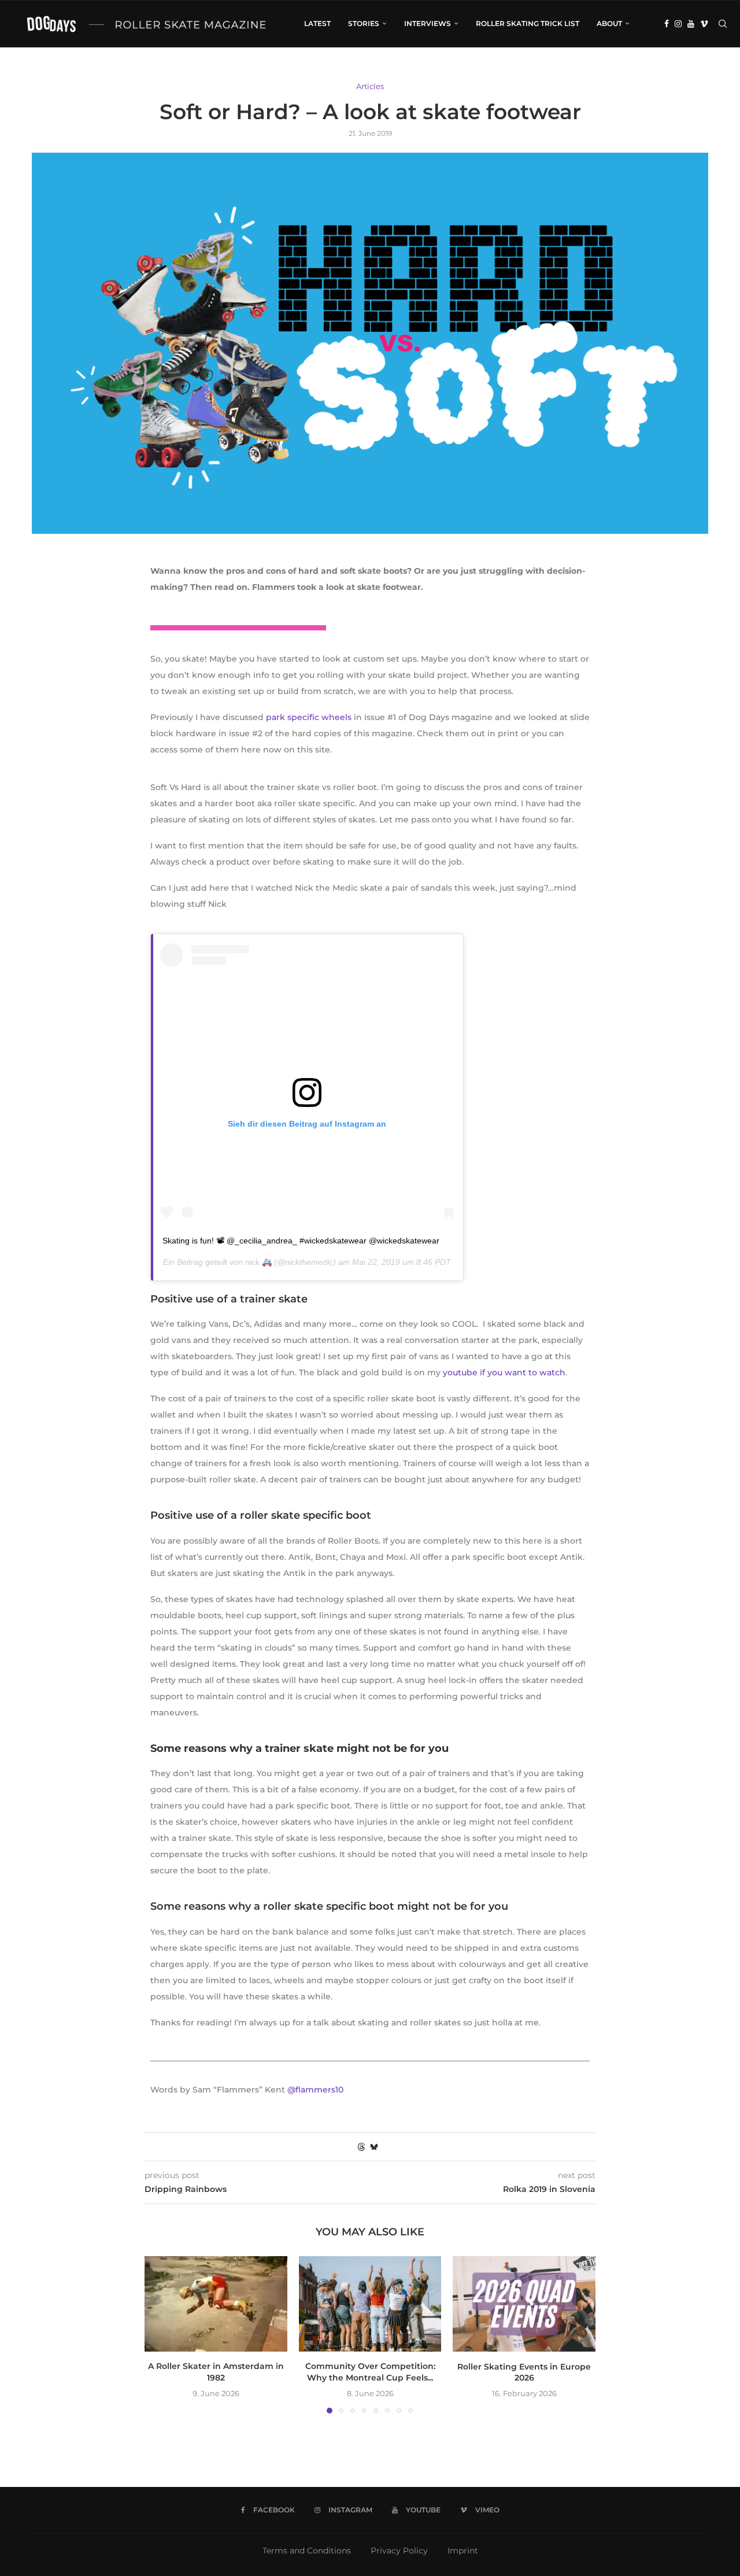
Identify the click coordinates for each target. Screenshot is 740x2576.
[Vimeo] (704, 24)
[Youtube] (691, 24)
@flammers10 (315, 2090)
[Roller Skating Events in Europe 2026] (524, 2304)
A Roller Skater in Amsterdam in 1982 (216, 2372)
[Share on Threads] (361, 2147)
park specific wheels (309, 717)
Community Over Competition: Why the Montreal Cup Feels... (370, 2372)
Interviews (428, 23)
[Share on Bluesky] (374, 2147)
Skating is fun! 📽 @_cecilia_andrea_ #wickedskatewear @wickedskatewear (301, 1241)
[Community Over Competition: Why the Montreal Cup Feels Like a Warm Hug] (370, 2304)
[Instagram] (678, 24)
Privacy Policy (399, 2551)
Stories (364, 23)
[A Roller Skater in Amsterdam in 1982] (216, 2304)
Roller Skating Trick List (528, 23)
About (609, 23)
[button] (160, 2334)
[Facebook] (667, 24)
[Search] (723, 24)
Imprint (463, 2551)
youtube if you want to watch (504, 1372)
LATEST (317, 23)
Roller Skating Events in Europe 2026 (524, 2372)
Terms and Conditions (307, 2551)
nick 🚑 (258, 1262)
